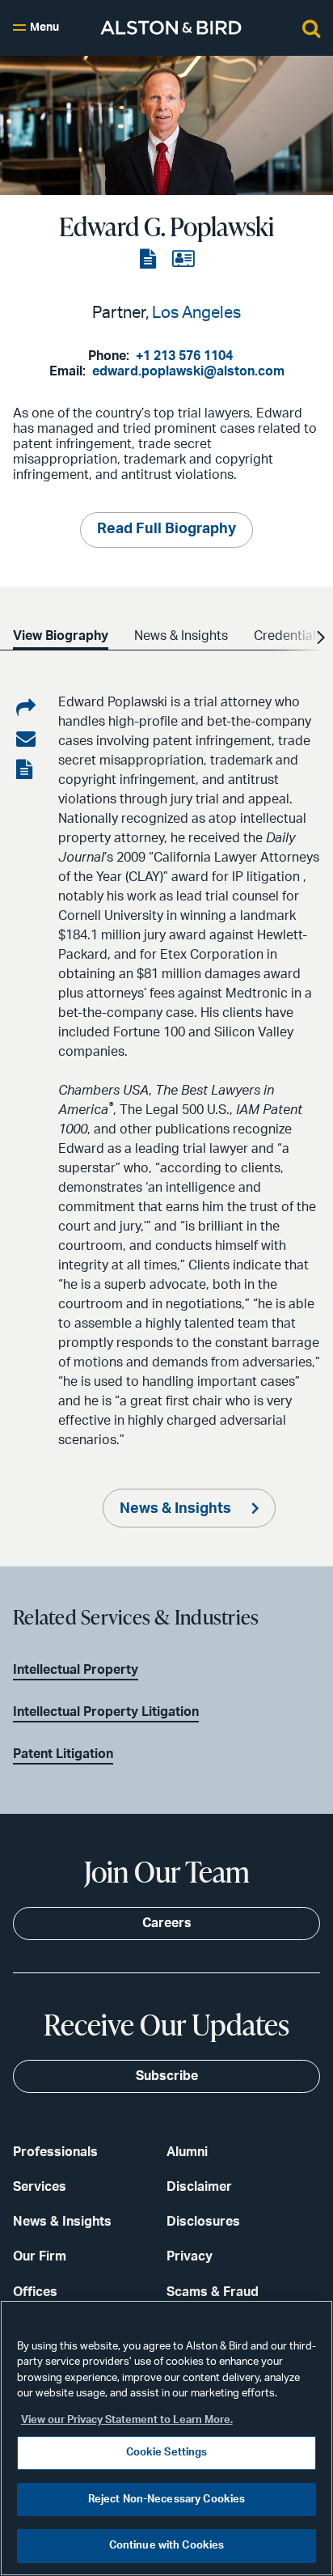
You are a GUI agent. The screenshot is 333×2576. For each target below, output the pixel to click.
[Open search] (311, 28)
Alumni (187, 2152)
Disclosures (203, 2222)
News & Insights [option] (181, 636)
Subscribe (167, 2076)
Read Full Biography (166, 529)
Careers (167, 1923)
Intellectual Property (76, 1670)
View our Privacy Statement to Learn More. (127, 2420)
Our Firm (40, 2256)
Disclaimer (199, 2187)
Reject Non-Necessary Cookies (167, 2500)
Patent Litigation (63, 1754)
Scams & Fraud (213, 2292)
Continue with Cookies (167, 2546)
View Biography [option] (61, 636)
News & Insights (177, 1509)
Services (40, 2187)
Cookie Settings (167, 2453)
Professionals (55, 2152)
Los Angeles (196, 313)
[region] (166, 2438)
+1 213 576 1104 (184, 356)
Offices (35, 2292)
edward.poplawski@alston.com (188, 371)
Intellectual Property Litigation (106, 1712)
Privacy (190, 2256)
